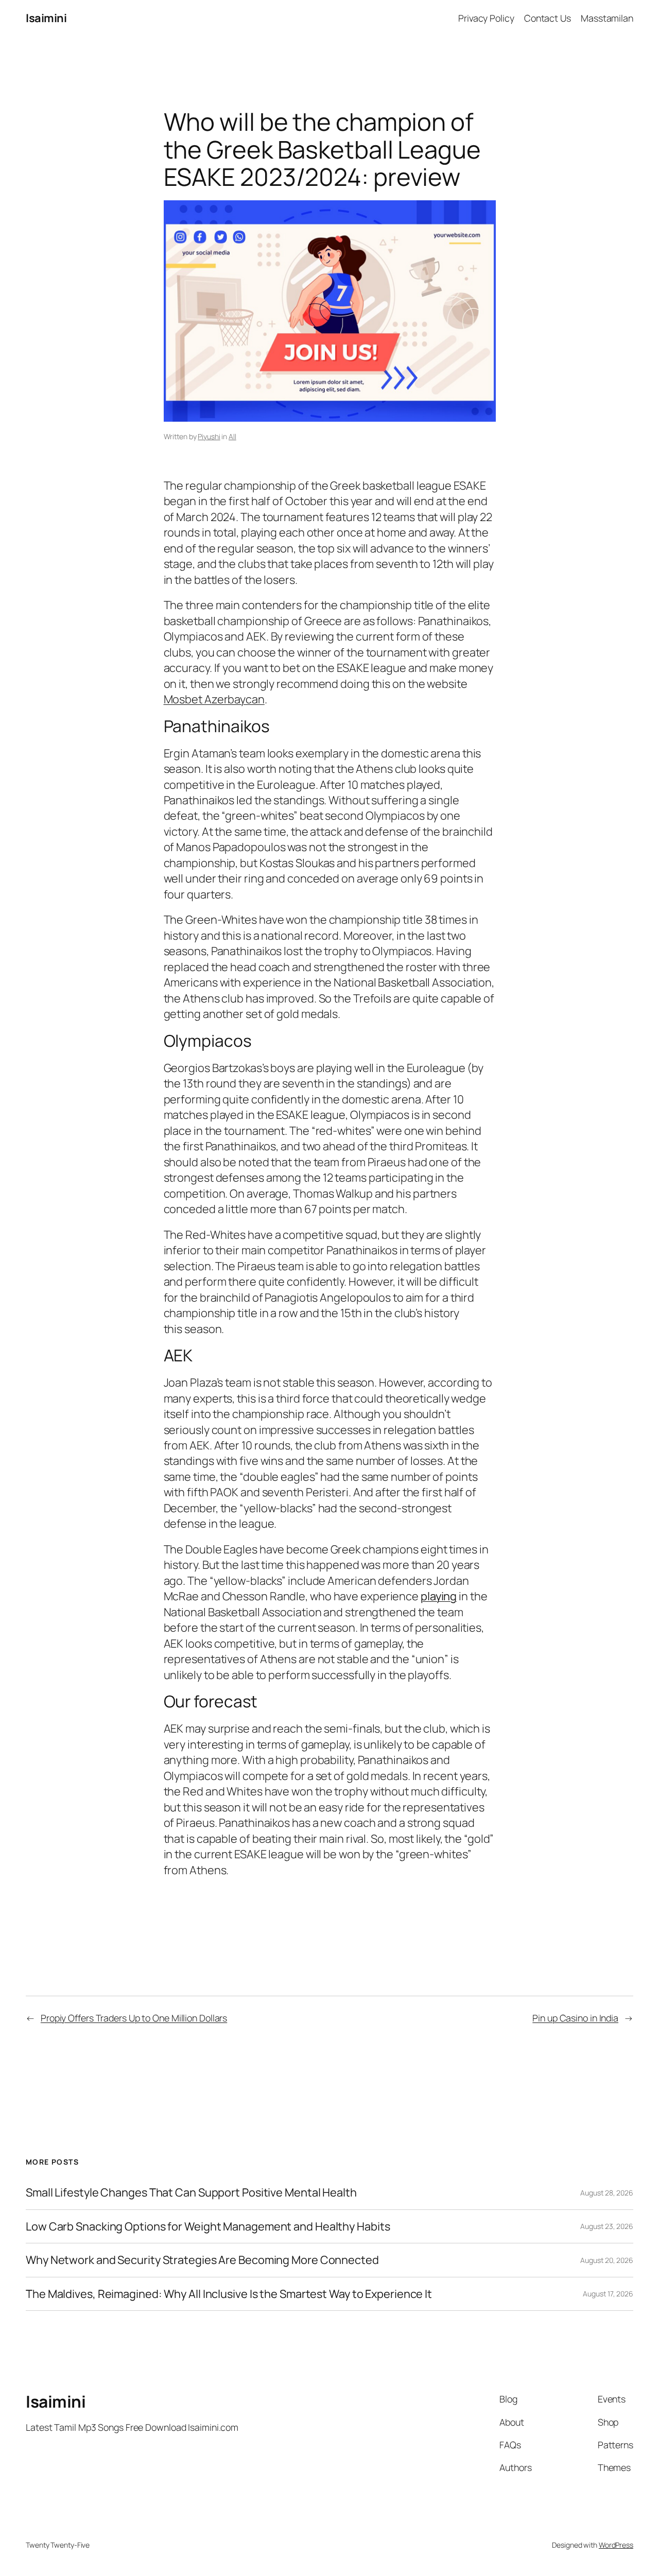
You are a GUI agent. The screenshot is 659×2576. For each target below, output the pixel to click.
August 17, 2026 (608, 2294)
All (232, 436)
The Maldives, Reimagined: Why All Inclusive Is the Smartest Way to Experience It (229, 2294)
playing (439, 1596)
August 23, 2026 (607, 2226)
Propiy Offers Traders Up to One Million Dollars (134, 2018)
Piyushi (209, 436)
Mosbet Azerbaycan (214, 699)
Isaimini (46, 18)
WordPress (616, 2545)
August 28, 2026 (607, 2193)
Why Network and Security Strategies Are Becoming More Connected (202, 2260)
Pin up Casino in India (575, 2018)
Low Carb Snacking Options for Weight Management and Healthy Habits (208, 2226)
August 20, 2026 (607, 2260)
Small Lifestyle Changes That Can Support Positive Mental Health (191, 2192)
